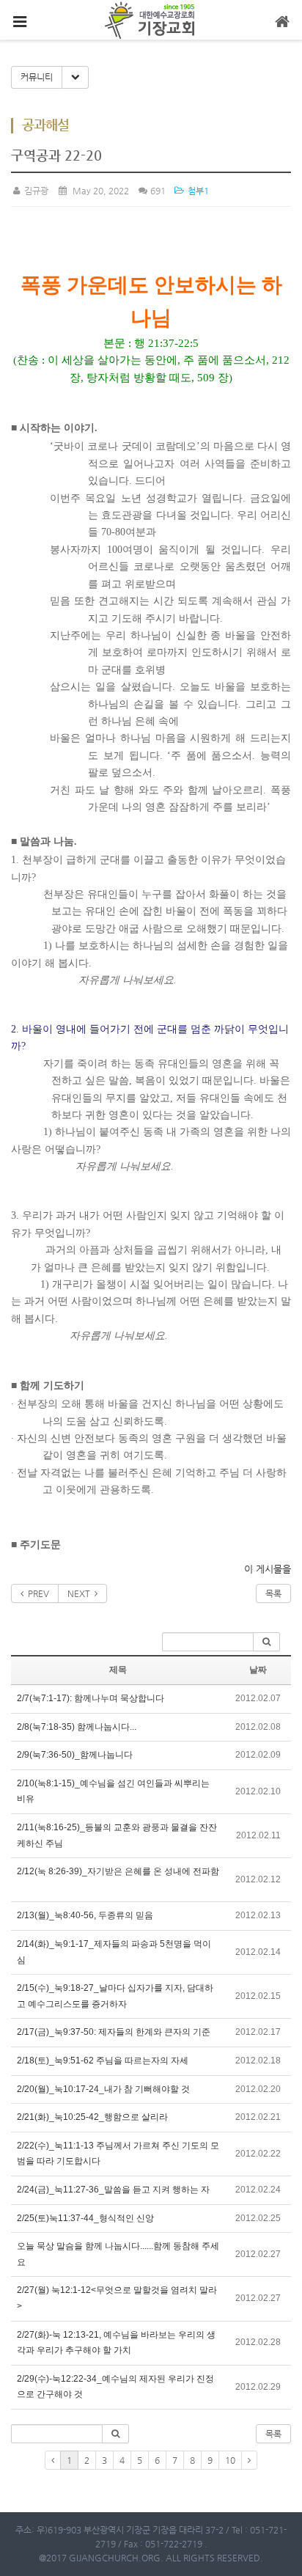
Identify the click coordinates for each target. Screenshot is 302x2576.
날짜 (258, 1670)
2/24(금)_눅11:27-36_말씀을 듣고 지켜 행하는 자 (113, 2190)
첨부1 (197, 191)
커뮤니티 (37, 77)
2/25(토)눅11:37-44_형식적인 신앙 (85, 2218)
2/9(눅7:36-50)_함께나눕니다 (75, 1755)
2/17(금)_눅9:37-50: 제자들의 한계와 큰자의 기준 (114, 2032)
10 (230, 2460)
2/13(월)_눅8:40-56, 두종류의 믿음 (85, 1915)
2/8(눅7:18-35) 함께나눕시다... (77, 1727)
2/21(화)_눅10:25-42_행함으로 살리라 (92, 2117)
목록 (273, 1593)
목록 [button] (273, 2434)
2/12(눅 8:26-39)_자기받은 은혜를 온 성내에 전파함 (118, 1871)
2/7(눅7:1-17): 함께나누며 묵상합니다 (91, 1698)
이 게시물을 (268, 1569)
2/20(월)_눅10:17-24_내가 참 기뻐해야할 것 (103, 2089)
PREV (36, 1593)
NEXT (81, 1593)
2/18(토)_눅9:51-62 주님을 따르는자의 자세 (103, 2061)
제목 (118, 1670)
